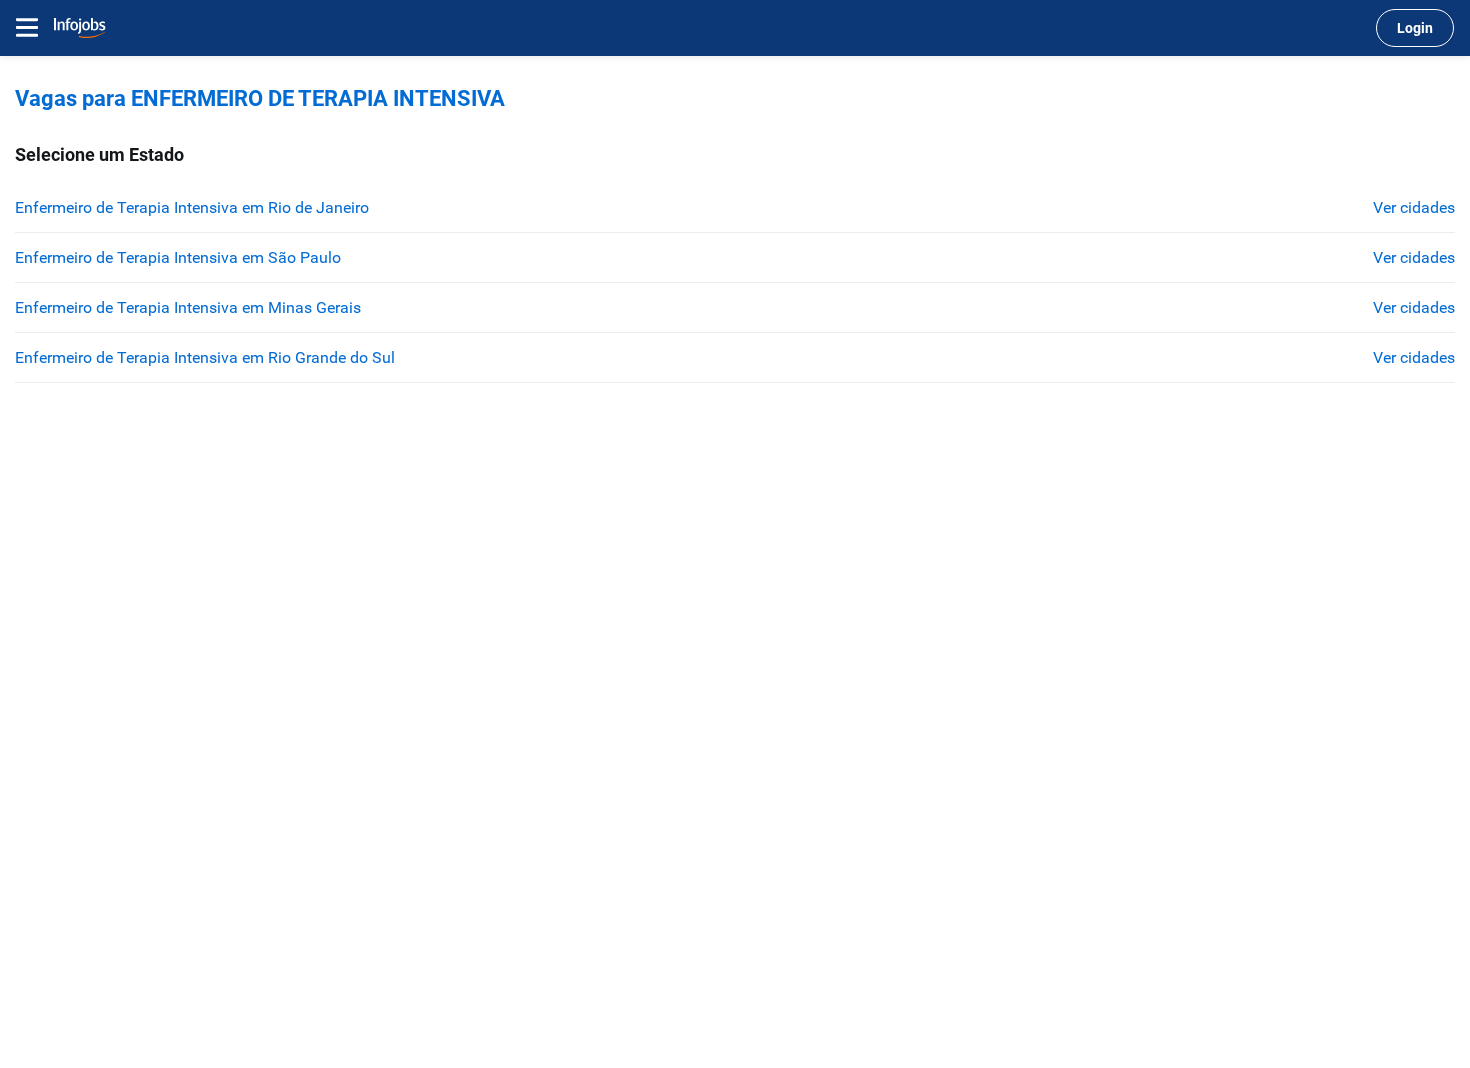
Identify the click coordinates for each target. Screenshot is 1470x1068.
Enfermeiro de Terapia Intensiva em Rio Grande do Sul (205, 357)
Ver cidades (1414, 207)
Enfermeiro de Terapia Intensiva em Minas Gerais (188, 307)
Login (1415, 28)
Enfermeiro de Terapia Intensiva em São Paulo (178, 257)
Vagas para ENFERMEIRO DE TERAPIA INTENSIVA (260, 98)
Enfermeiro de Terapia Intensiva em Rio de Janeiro (192, 207)
